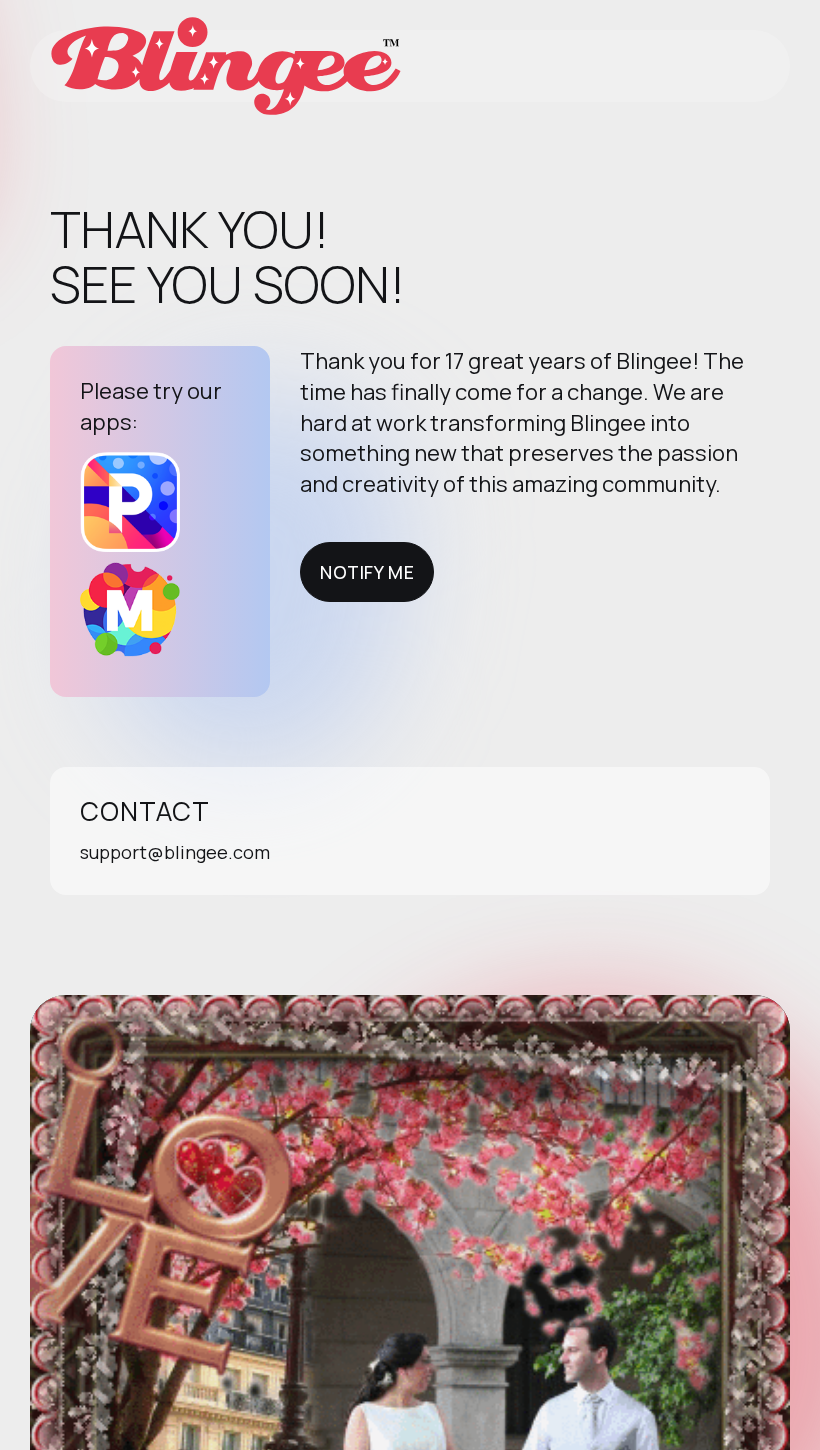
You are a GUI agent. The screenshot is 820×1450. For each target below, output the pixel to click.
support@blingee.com (175, 852)
